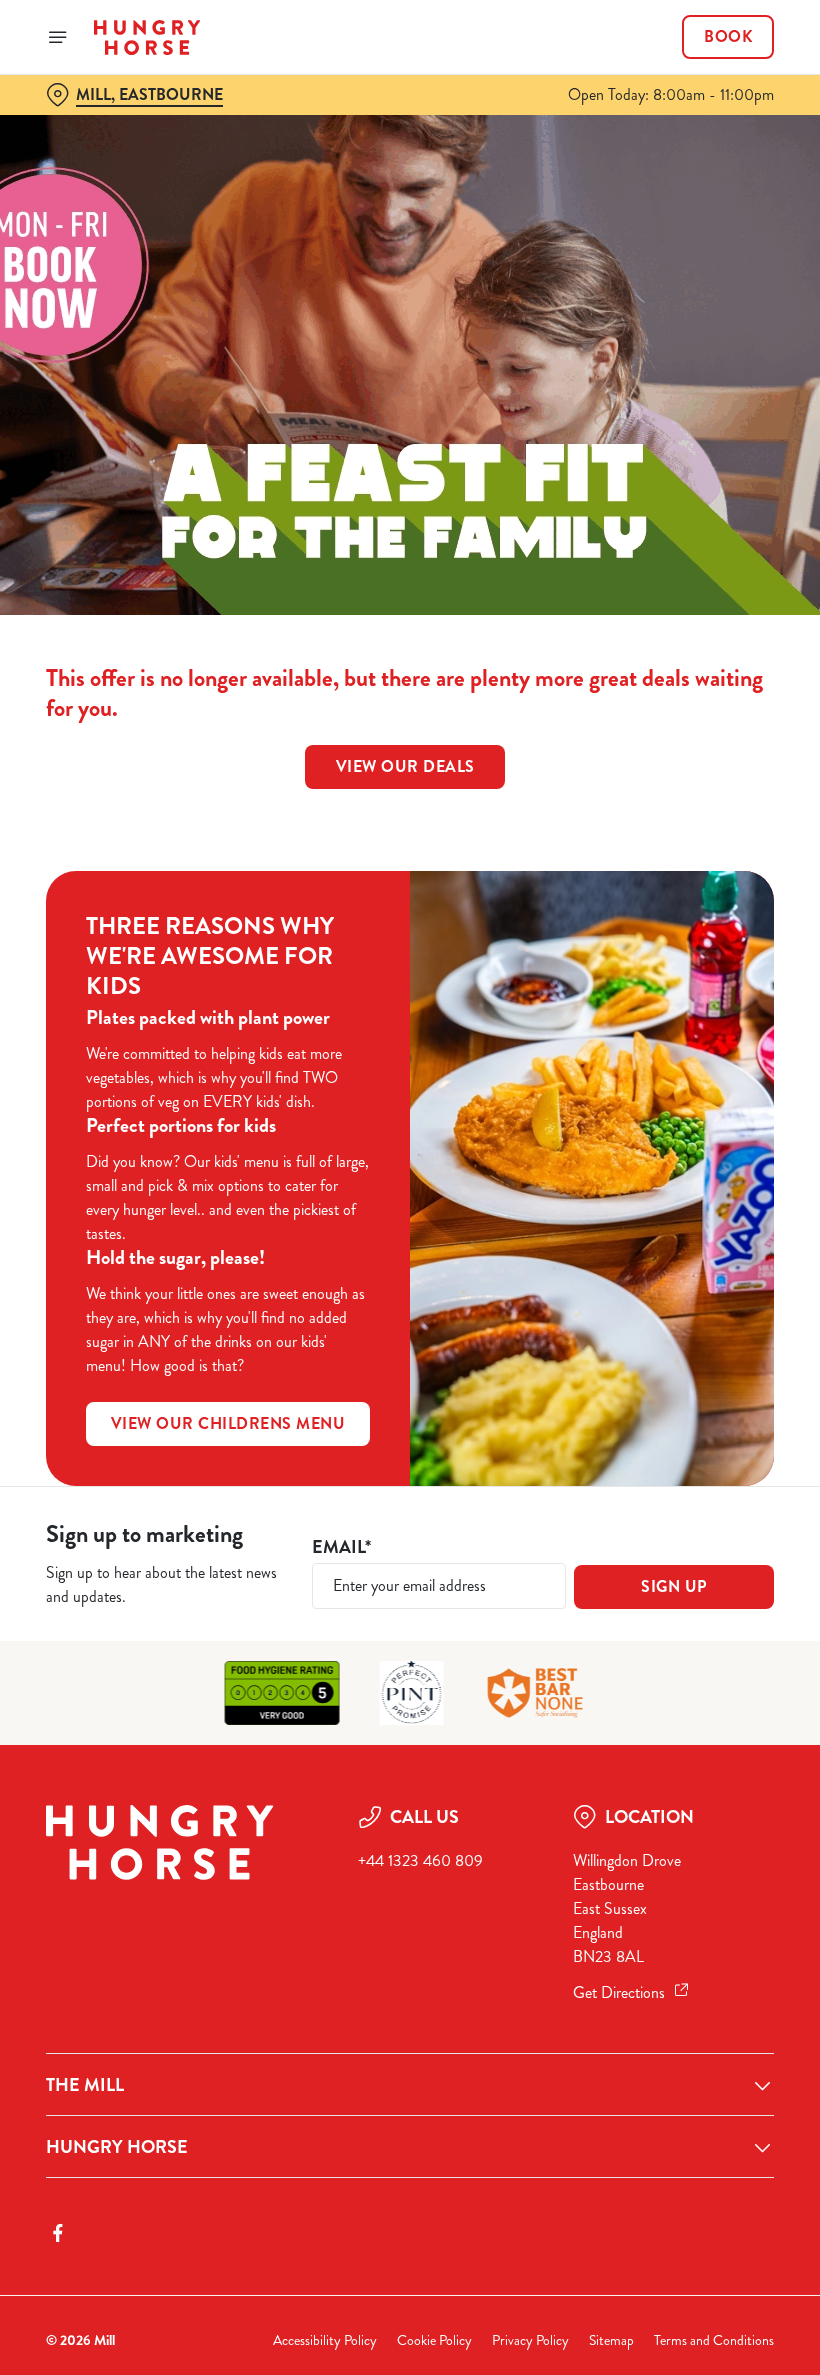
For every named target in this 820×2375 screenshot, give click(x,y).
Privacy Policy (530, 2340)
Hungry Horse (117, 2147)
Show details (712, 1331)
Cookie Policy (434, 2340)
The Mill (85, 2085)
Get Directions (619, 1992)
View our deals (405, 766)
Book (728, 37)
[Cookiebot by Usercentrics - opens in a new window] (709, 965)
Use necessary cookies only (406, 1394)
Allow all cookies (669, 1394)
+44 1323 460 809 (420, 1860)
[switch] (309, 1258)
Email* (341, 1547)
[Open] (58, 37)
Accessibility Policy (325, 2340)
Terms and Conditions (714, 2340)
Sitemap (611, 2340)
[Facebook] (58, 2233)
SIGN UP (674, 1586)
